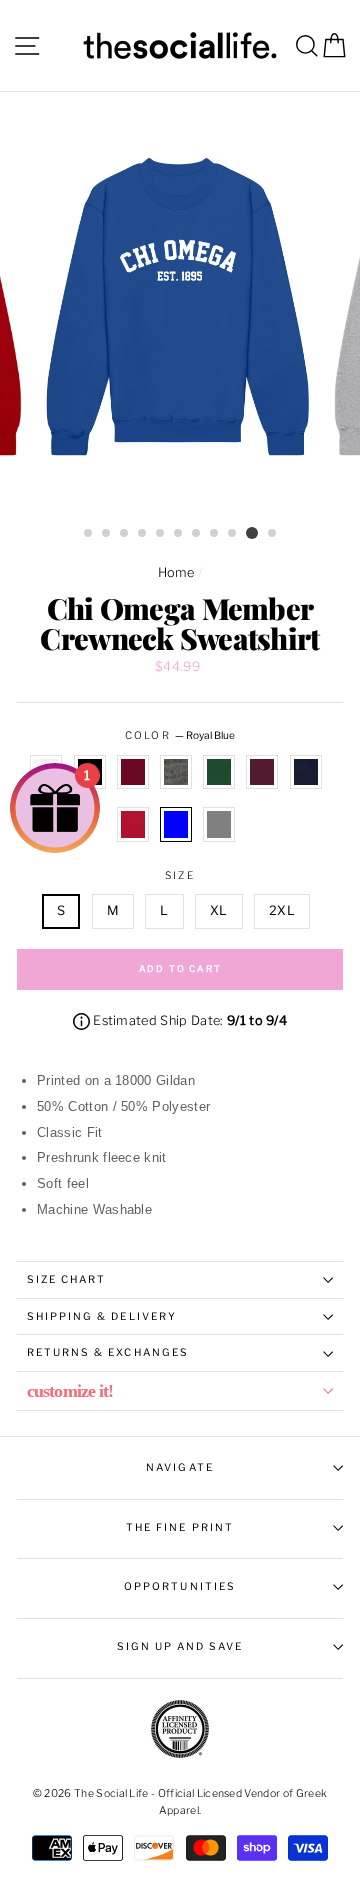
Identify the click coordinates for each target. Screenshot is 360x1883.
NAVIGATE (179, 1467)
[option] (180, 305)
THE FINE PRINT (180, 1527)
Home (176, 572)
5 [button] (161, 534)
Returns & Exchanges (108, 1352)
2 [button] (107, 534)
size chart (66, 1279)
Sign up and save (180, 1646)
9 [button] (233, 534)
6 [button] (179, 534)
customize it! (70, 1391)
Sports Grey (219, 824)
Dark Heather (176, 772)
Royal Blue (176, 824)
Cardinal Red (133, 772)
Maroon (262, 772)
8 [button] (215, 534)
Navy (306, 772)
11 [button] (273, 534)
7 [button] (197, 534)
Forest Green (219, 772)
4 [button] (143, 534)
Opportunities (180, 1586)
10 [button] (252, 533)
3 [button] (125, 534)
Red (133, 824)
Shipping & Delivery (102, 1316)
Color (179, 735)
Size (179, 875)
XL (219, 910)
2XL (282, 910)
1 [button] (89, 534)
